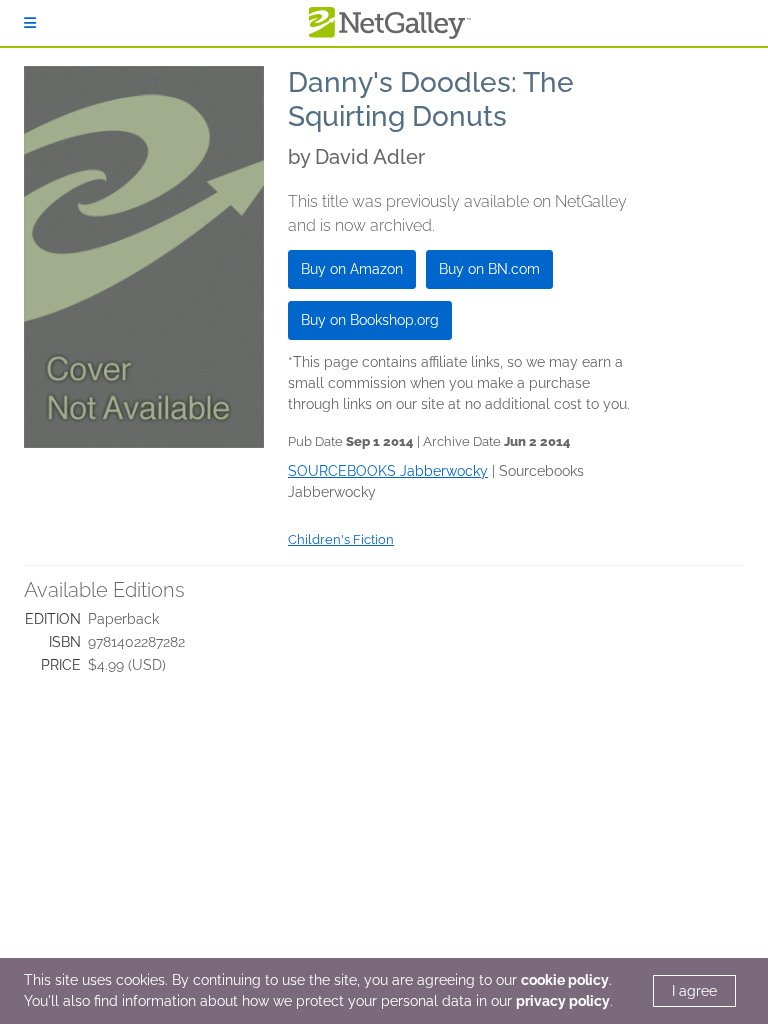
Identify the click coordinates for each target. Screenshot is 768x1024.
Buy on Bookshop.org (370, 320)
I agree (694, 991)
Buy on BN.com (489, 269)
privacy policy (563, 1001)
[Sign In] (30, 23)
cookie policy (565, 980)
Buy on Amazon (352, 269)
